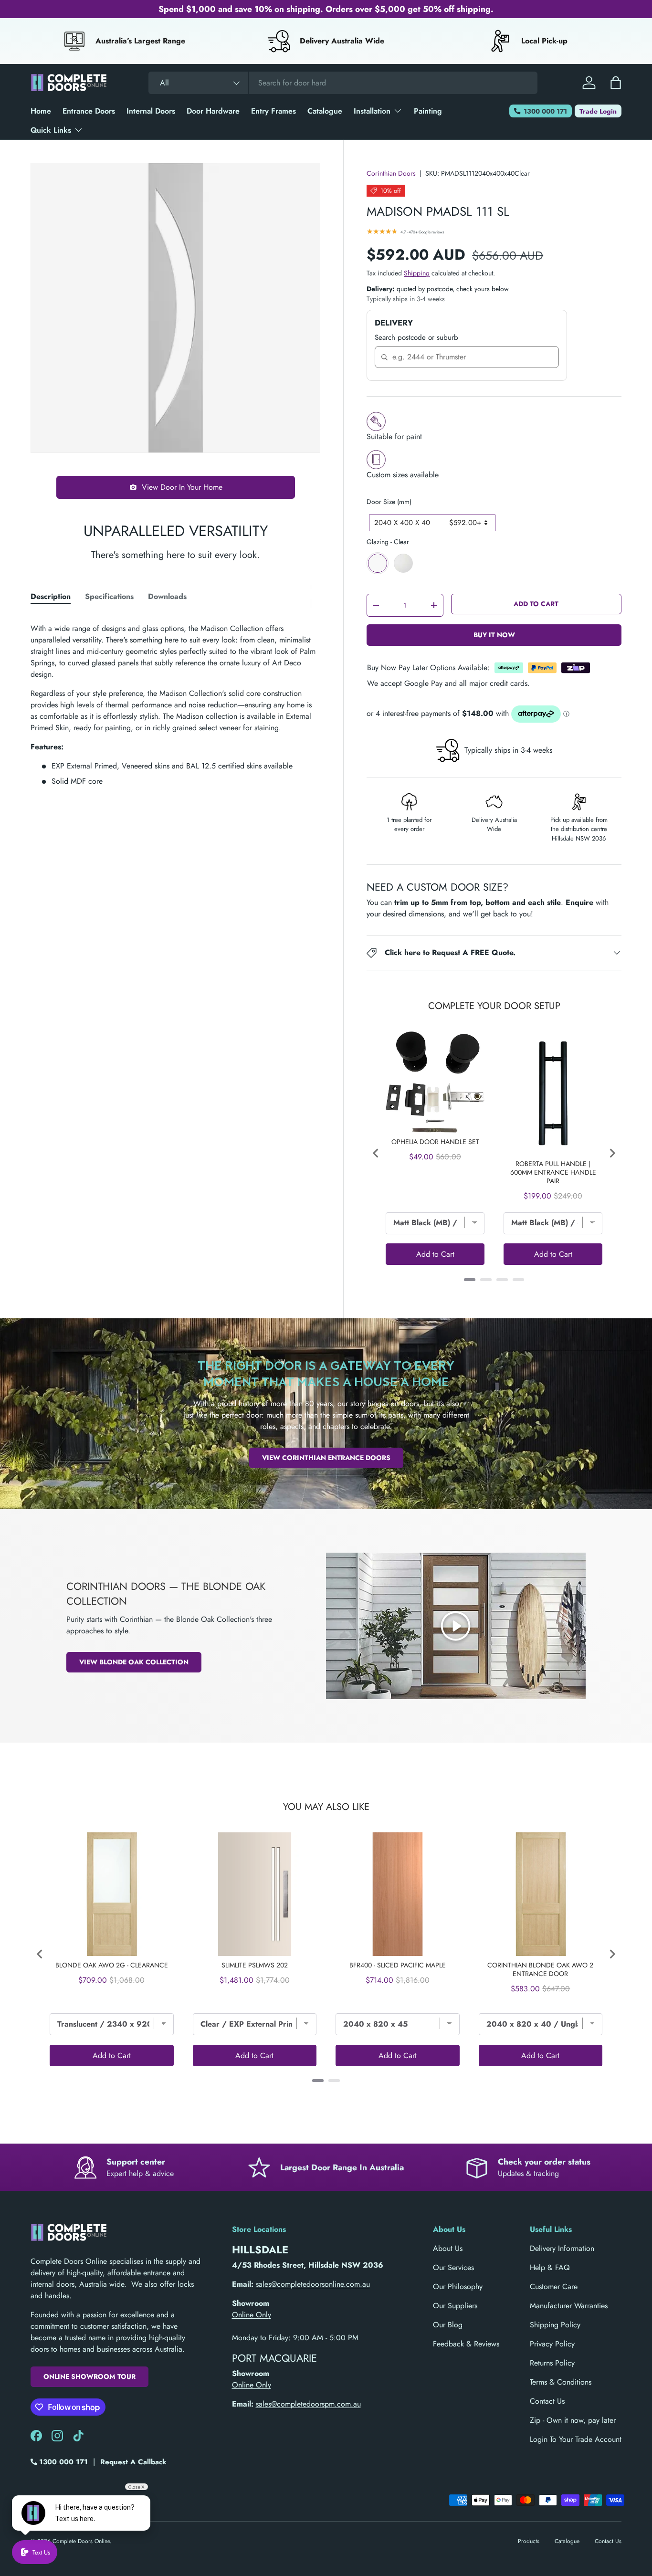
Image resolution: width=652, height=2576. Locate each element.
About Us (448, 2248)
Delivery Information (562, 2248)
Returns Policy (552, 2363)
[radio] (378, 563)
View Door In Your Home (182, 487)
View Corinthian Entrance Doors (326, 1458)
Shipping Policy (555, 2325)
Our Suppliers (455, 2306)
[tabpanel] (175, 701)
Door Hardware (213, 111)
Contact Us (547, 2401)
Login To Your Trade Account (576, 2439)
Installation (372, 111)
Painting (428, 111)
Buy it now (494, 635)
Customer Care (554, 2287)
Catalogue (325, 111)
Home (41, 111)
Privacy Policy (552, 2344)
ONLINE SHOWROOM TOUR (89, 2376)
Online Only (252, 2315)
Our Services (453, 2267)
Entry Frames (273, 111)
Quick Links (51, 130)
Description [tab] (51, 596)
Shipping (417, 273)
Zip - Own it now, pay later (573, 2420)
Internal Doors (151, 111)
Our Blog (448, 2325)
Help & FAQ (550, 2267)
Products (529, 2541)
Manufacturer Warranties (569, 2306)
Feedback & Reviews (466, 2344)
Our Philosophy (458, 2287)
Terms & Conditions (561, 2382)
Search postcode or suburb (416, 337)
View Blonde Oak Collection (134, 1662)
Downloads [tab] (167, 596)
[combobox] (343, 83)
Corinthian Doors (391, 173)
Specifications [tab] (109, 596)
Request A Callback (133, 2462)
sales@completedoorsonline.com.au (313, 2284)
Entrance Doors (89, 111)
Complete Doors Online (81, 2541)
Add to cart (536, 604)
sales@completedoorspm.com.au (308, 2404)
